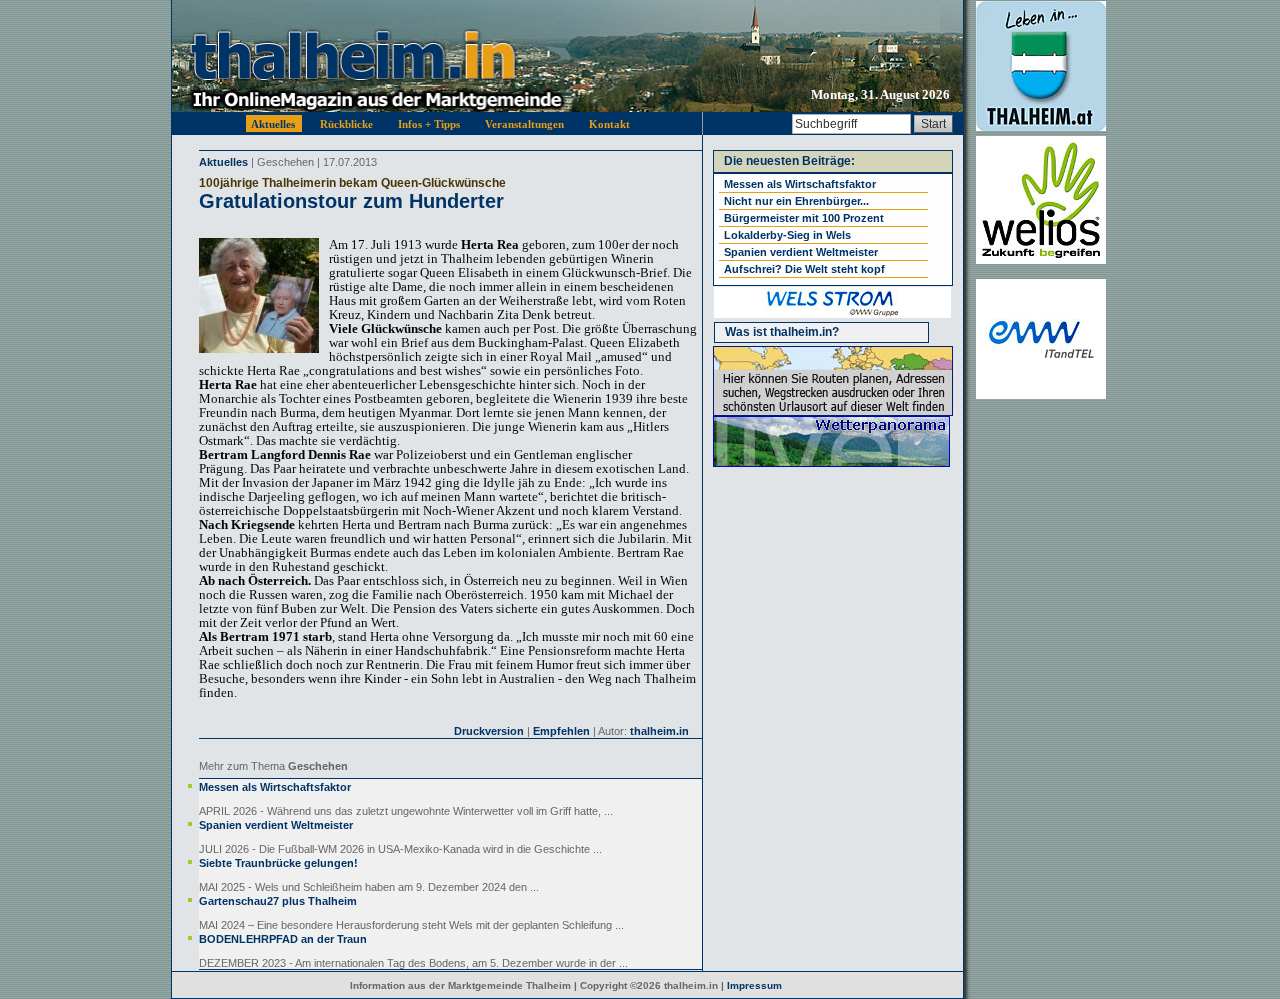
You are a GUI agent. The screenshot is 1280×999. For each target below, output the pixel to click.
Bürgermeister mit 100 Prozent (804, 218)
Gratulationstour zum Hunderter (351, 201)
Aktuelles (223, 162)
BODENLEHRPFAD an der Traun (283, 939)
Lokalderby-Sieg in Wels (787, 235)
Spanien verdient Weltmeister (276, 825)
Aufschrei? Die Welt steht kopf (804, 269)
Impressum (754, 985)
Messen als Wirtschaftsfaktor (275, 787)
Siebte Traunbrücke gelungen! (278, 863)
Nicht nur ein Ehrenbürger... (796, 201)
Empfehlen (561, 731)
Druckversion (489, 731)
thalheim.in (659, 731)
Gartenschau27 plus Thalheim (278, 901)
